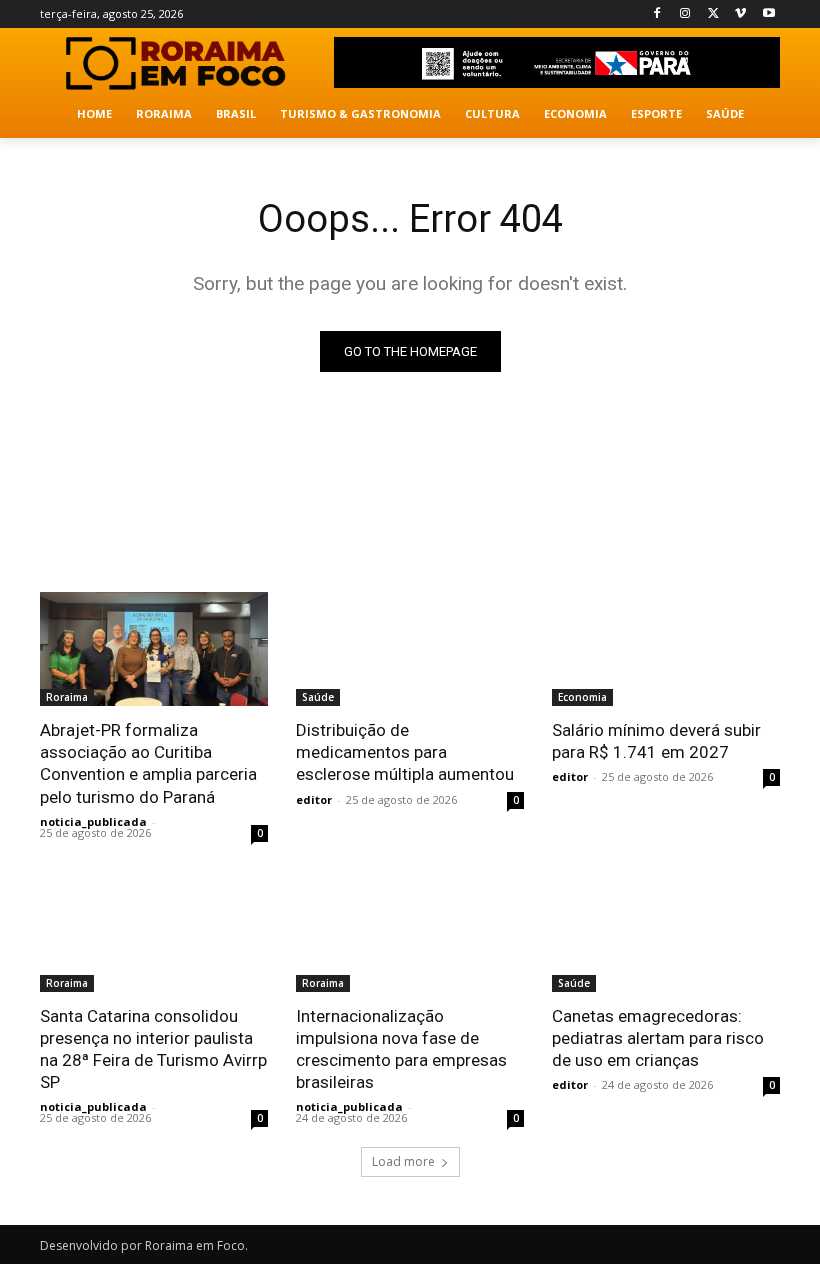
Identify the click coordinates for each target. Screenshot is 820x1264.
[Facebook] (657, 14)
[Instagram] (685, 14)
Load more (403, 1161)
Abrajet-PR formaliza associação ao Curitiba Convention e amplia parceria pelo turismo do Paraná (148, 763)
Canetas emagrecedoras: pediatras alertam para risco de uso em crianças (658, 1038)
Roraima (67, 697)
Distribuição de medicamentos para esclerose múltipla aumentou (405, 752)
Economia (582, 697)
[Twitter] (713, 14)
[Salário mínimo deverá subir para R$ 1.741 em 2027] (666, 649)
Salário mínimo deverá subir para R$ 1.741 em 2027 (656, 741)
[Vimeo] (740, 14)
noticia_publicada (93, 821)
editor (314, 799)
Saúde (318, 697)
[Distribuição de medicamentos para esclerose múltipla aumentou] (410, 649)
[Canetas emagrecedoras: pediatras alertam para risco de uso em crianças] (666, 935)
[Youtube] (768, 14)
